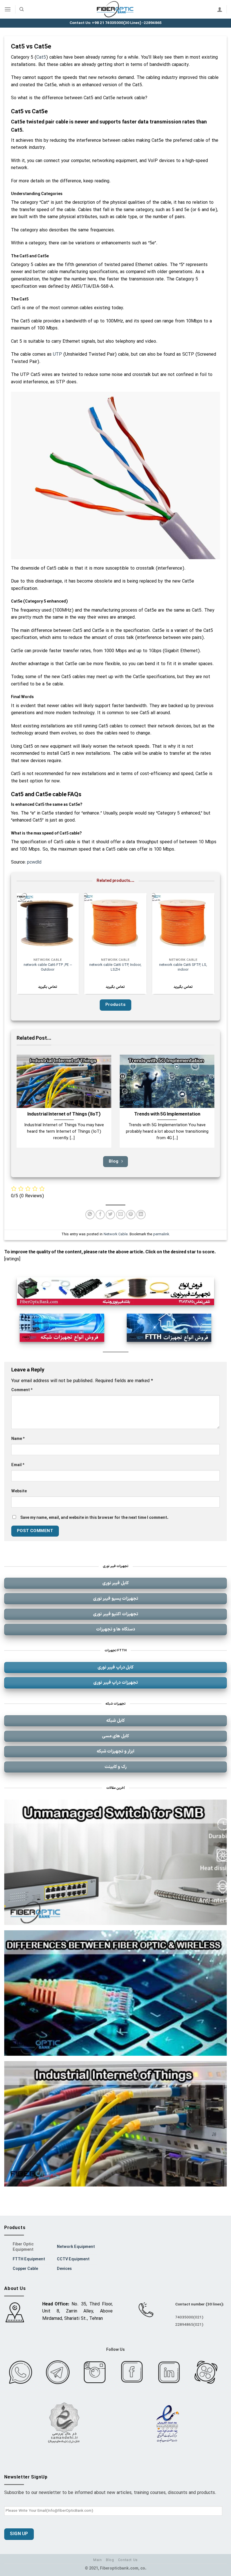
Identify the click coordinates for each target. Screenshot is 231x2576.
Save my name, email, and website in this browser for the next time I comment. (94, 1518)
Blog (110, 2560)
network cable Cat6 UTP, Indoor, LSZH (115, 967)
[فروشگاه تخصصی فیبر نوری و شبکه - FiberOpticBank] (115, 9)
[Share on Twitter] (110, 1215)
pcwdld (34, 862)
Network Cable (116, 1234)
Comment (22, 1390)
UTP (57, 355)
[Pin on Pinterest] (131, 1215)
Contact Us (128, 2560)
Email (18, 1465)
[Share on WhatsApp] (90, 1215)
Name (18, 1439)
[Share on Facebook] (100, 1215)
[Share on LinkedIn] (141, 1215)
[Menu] (8, 9)
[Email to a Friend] (121, 1215)
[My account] (220, 9)
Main (97, 2560)
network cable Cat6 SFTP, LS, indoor (183, 967)
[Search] (22, 9)
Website (19, 1491)
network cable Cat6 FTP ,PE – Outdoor (48, 967)
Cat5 (41, 57)
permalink (161, 1234)
